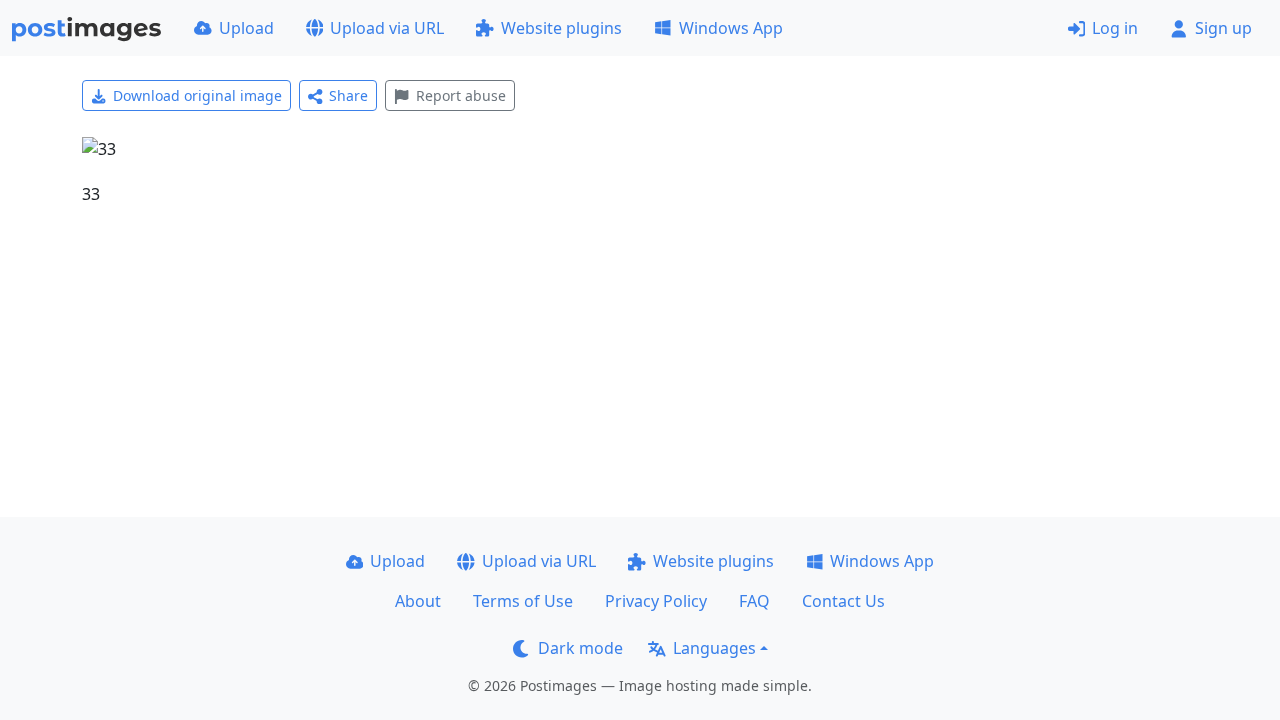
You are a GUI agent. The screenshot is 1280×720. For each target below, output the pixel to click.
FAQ (754, 601)
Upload (246, 28)
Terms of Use (523, 601)
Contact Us (843, 601)
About (418, 601)
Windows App (731, 28)
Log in (1115, 28)
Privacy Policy (656, 601)
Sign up (1223, 28)
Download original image (197, 95)
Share (348, 95)
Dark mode (580, 648)
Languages (714, 648)
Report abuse (461, 95)
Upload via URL (387, 28)
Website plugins (561, 28)
